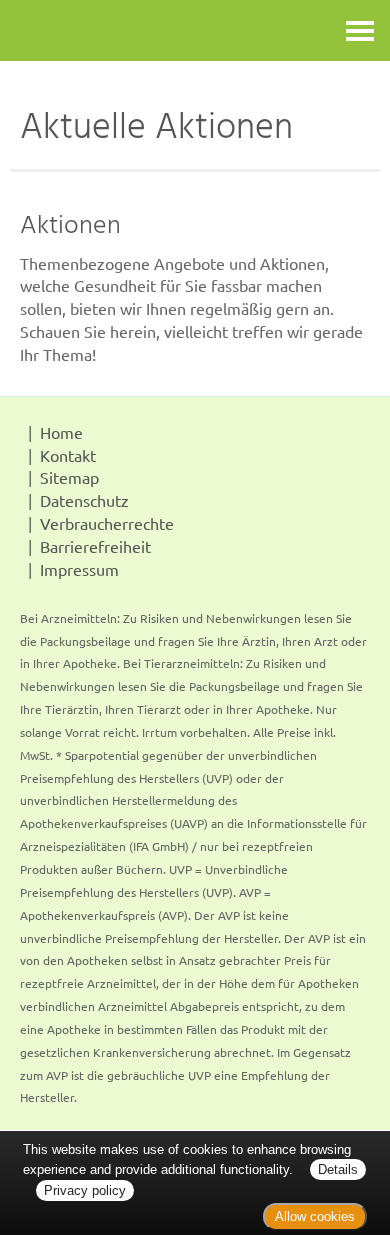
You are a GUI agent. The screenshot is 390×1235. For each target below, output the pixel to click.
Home (61, 432)
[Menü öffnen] (360, 30)
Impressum (79, 569)
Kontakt (68, 455)
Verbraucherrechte (107, 523)
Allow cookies (315, 1216)
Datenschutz (84, 500)
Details (338, 1169)
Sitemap (69, 477)
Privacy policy (85, 1190)
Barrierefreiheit (95, 546)
